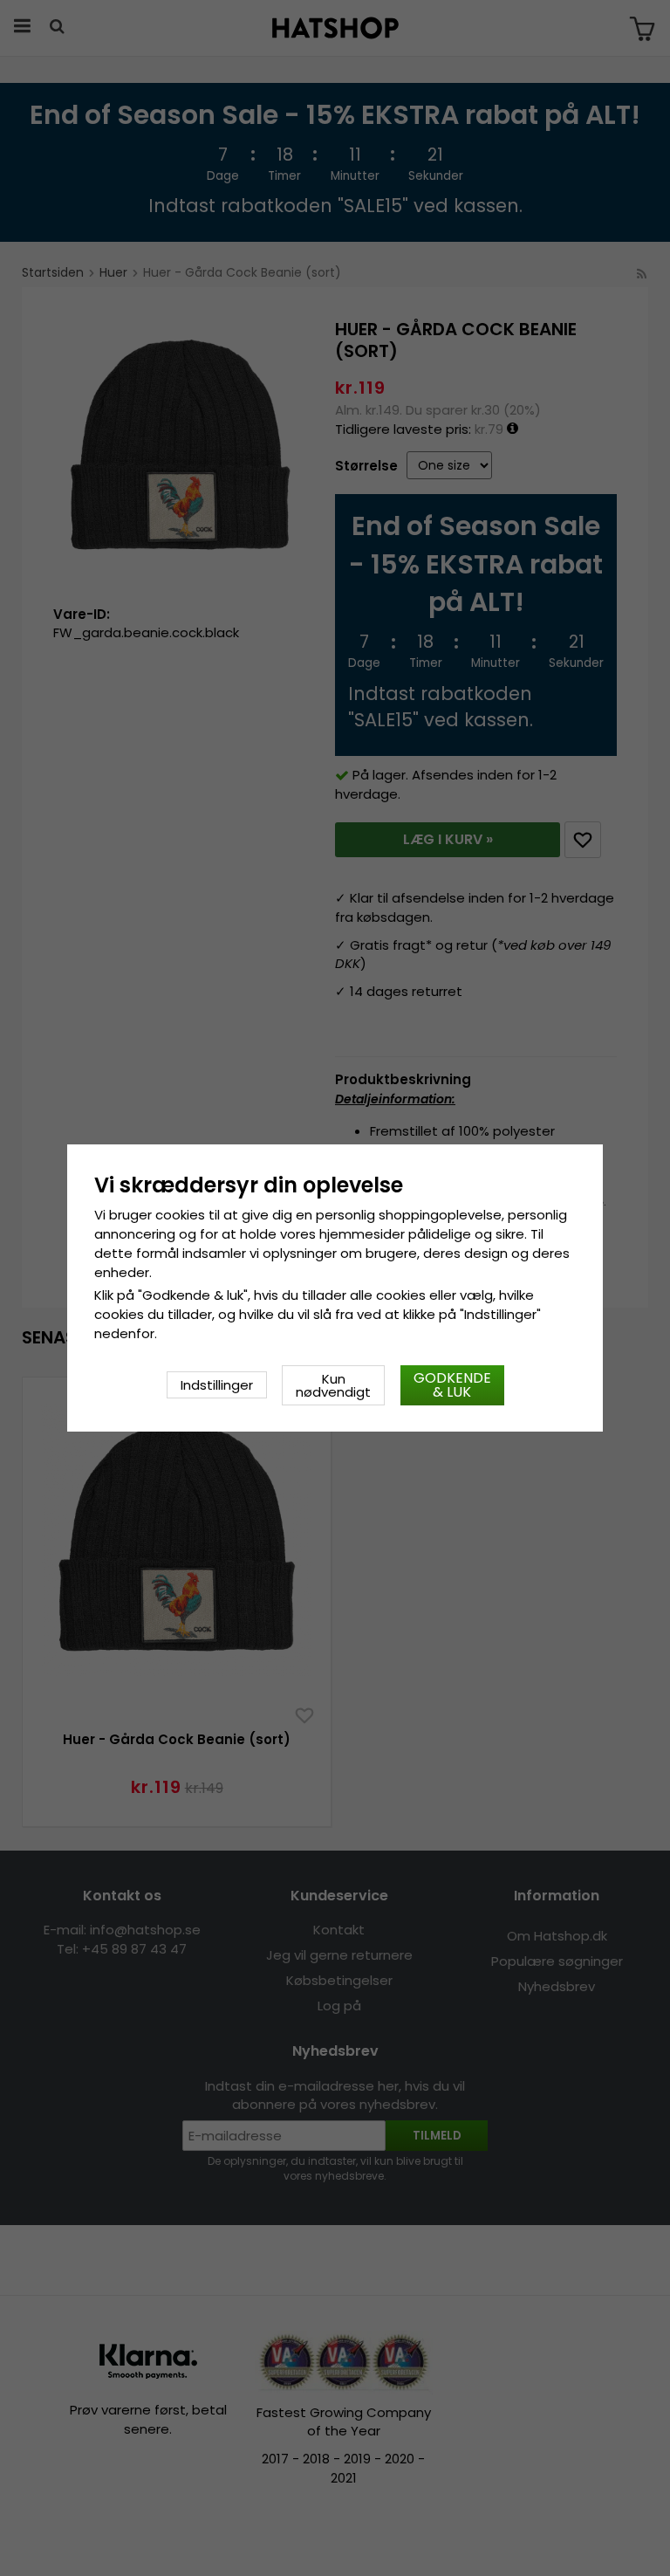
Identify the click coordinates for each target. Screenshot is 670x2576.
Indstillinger (217, 1385)
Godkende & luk (452, 1385)
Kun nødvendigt (333, 1385)
